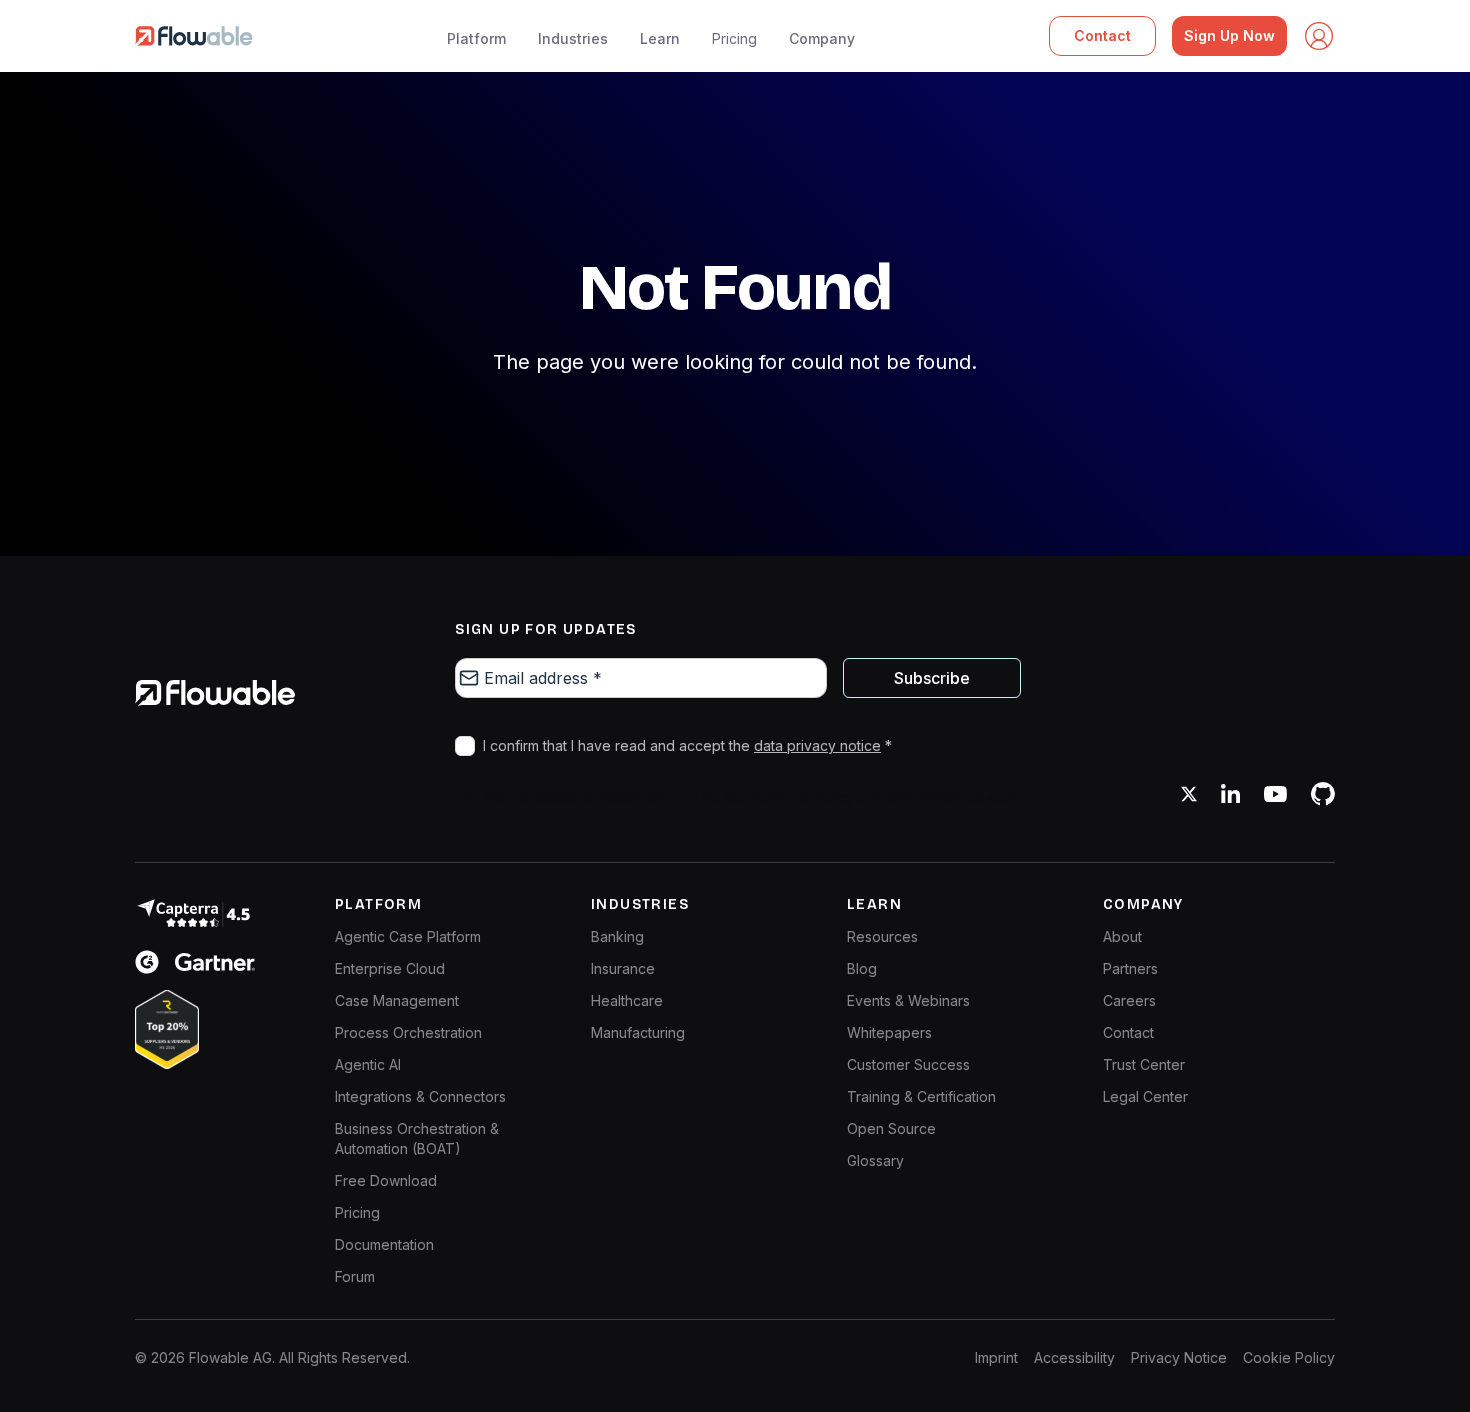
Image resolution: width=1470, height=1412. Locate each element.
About (1122, 936)
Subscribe (932, 678)
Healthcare (627, 1000)
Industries (573, 38)
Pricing (734, 38)
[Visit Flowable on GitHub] (1323, 794)
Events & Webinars (908, 1000)
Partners (1130, 968)
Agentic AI (368, 1064)
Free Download (386, 1180)
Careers (1129, 1000)
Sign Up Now (1229, 35)
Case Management (397, 1000)
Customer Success (908, 1064)
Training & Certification (921, 1096)
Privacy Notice (1179, 1357)
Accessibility (1074, 1357)
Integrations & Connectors (420, 1096)
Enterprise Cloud (390, 968)
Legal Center (1145, 1096)
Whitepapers (889, 1032)
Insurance (623, 968)
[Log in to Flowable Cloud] (1319, 36)
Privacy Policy (812, 797)
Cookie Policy (1289, 1357)
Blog (862, 968)
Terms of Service (932, 797)
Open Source (891, 1128)
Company (822, 38)
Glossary (875, 1160)
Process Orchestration (408, 1032)
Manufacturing (638, 1032)
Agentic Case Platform (408, 936)
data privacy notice (817, 745)
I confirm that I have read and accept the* (687, 745)
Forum (355, 1276)
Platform (476, 38)
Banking (617, 936)
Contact (1102, 35)
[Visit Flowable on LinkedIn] (1230, 794)
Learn (660, 38)
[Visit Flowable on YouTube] (1275, 794)
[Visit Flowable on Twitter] (1189, 794)
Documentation (384, 1244)
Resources (882, 936)
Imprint (996, 1357)
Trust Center (1144, 1064)
